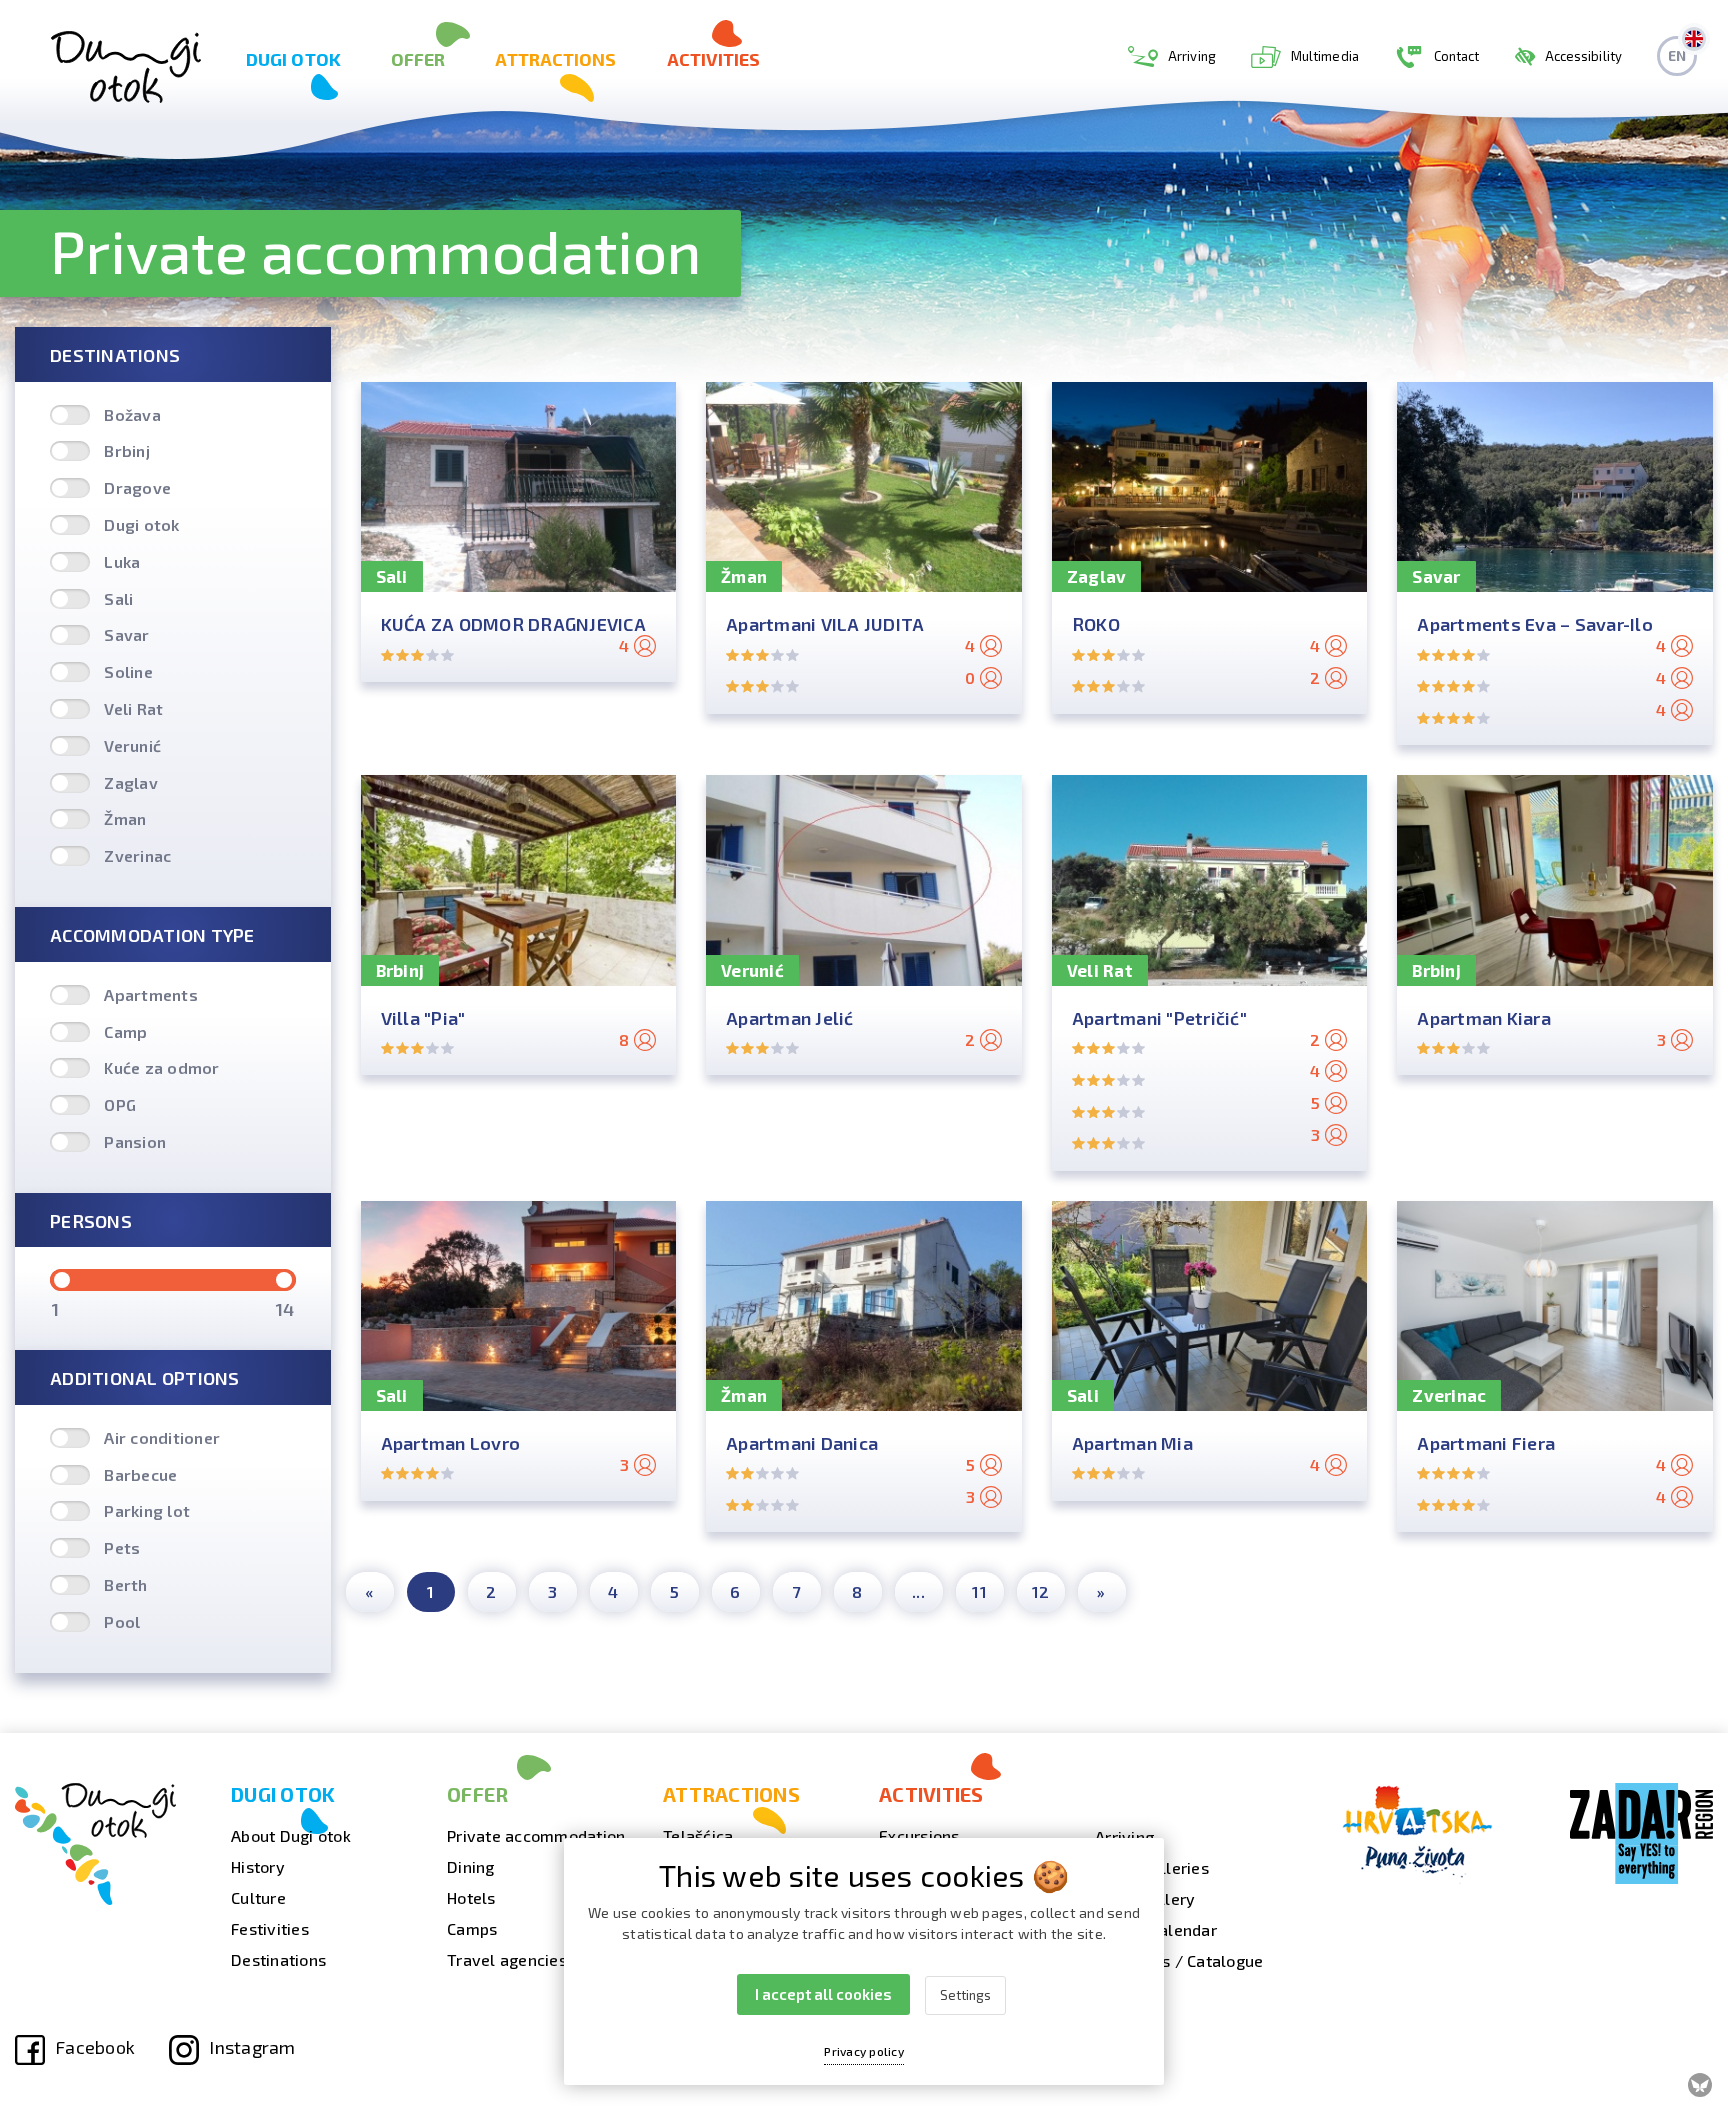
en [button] (1677, 55)
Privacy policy (864, 2051)
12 (1041, 1591)
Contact (1457, 56)
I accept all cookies (823, 1994)
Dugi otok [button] (293, 59)
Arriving (1192, 56)
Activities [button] (714, 59)
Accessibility (1583, 56)
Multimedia (1325, 56)
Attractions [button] (555, 59)
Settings (965, 1995)
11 (979, 1591)
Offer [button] (418, 59)
